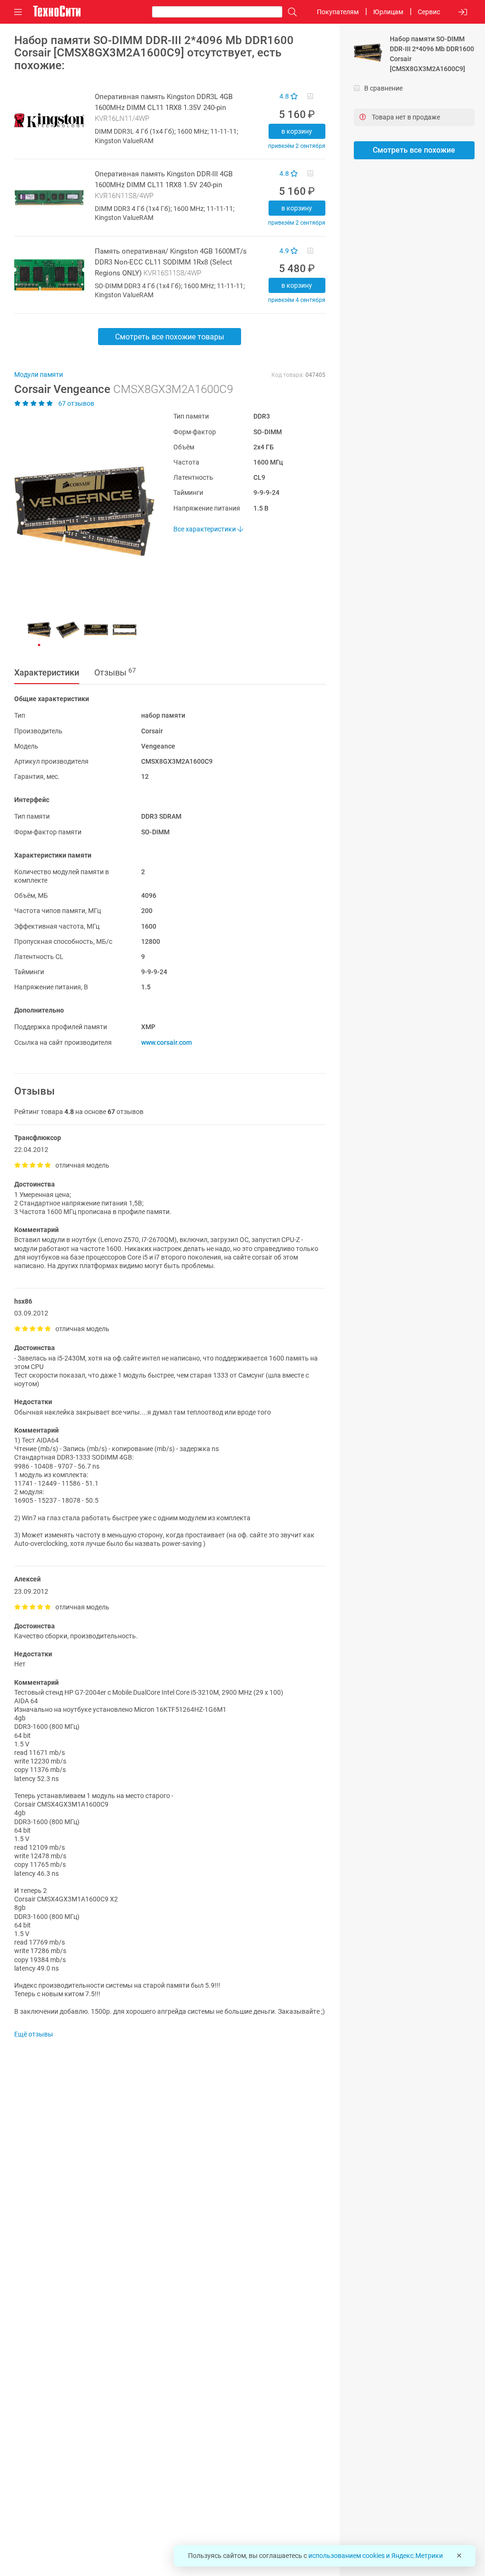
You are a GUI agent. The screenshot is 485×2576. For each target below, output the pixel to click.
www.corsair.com (166, 1042)
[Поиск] (290, 12)
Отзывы (115, 672)
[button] (80, 511)
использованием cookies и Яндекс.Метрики (376, 2556)
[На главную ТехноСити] (57, 11)
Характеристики (47, 672)
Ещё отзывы (34, 2034)
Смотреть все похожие (414, 150)
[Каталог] (18, 12)
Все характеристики (205, 529)
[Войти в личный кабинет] (463, 12)
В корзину (297, 131)
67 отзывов (76, 403)
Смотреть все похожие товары (170, 337)
